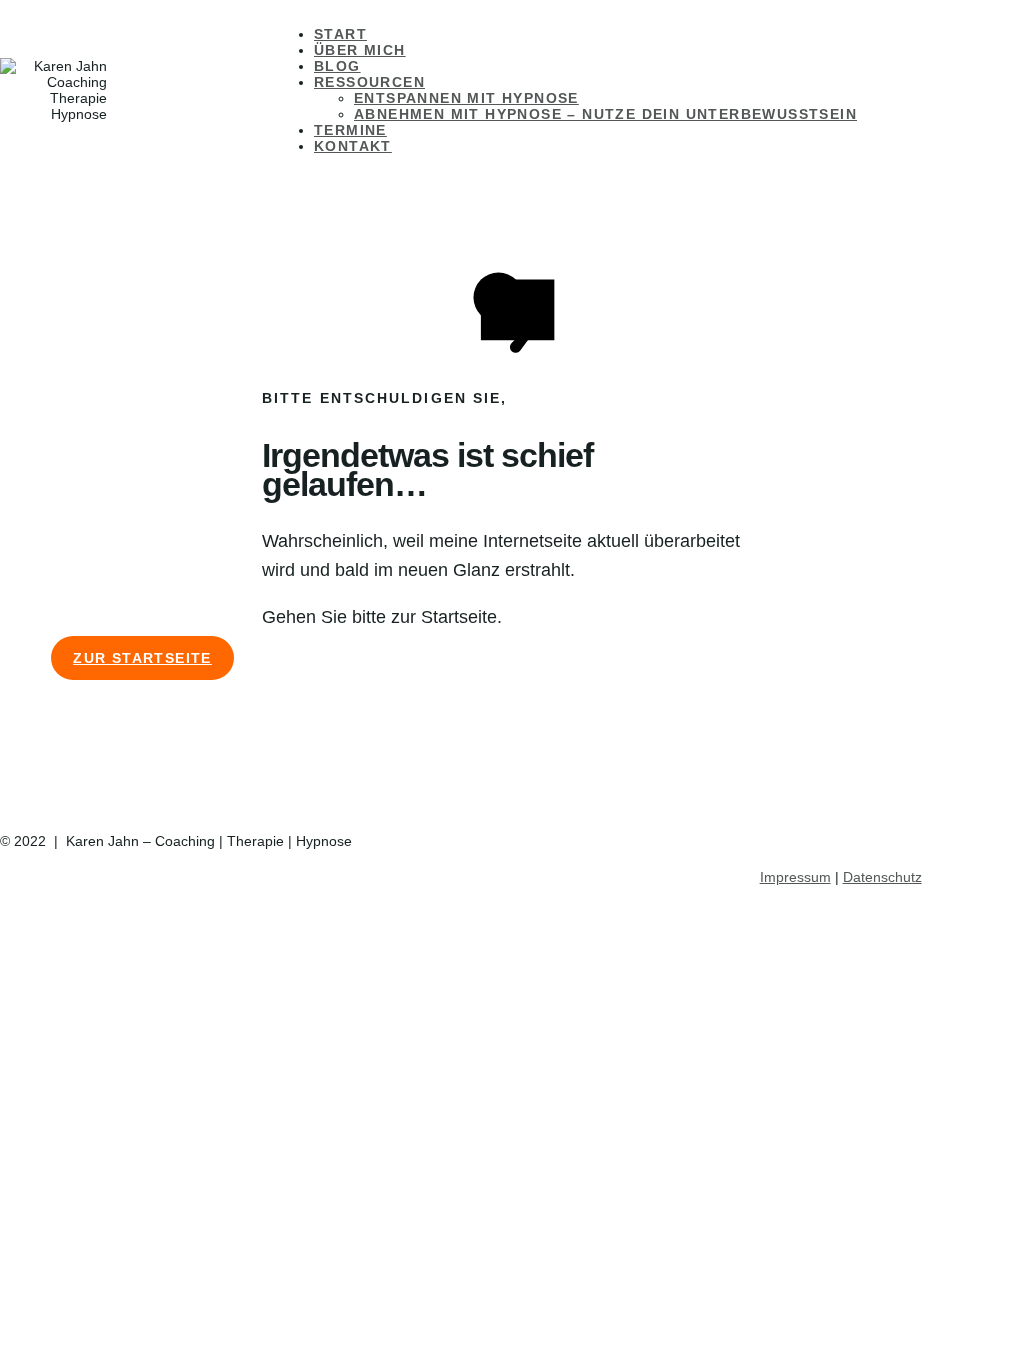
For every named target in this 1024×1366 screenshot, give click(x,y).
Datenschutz (882, 877)
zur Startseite (142, 658)
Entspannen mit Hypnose (466, 98)
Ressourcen (369, 82)
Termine (350, 130)
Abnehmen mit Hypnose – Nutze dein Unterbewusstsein (605, 114)
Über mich (360, 50)
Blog (337, 66)
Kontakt (353, 146)
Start (340, 34)
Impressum (795, 877)
